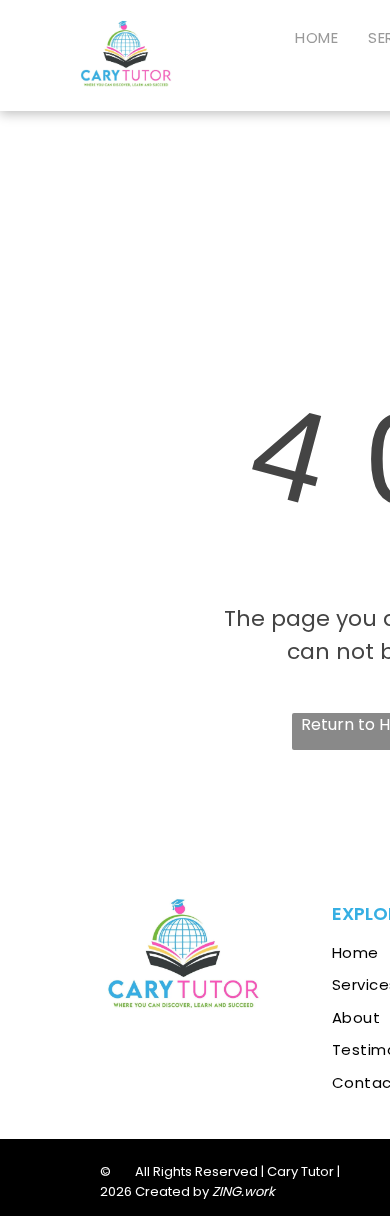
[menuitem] (316, 39)
